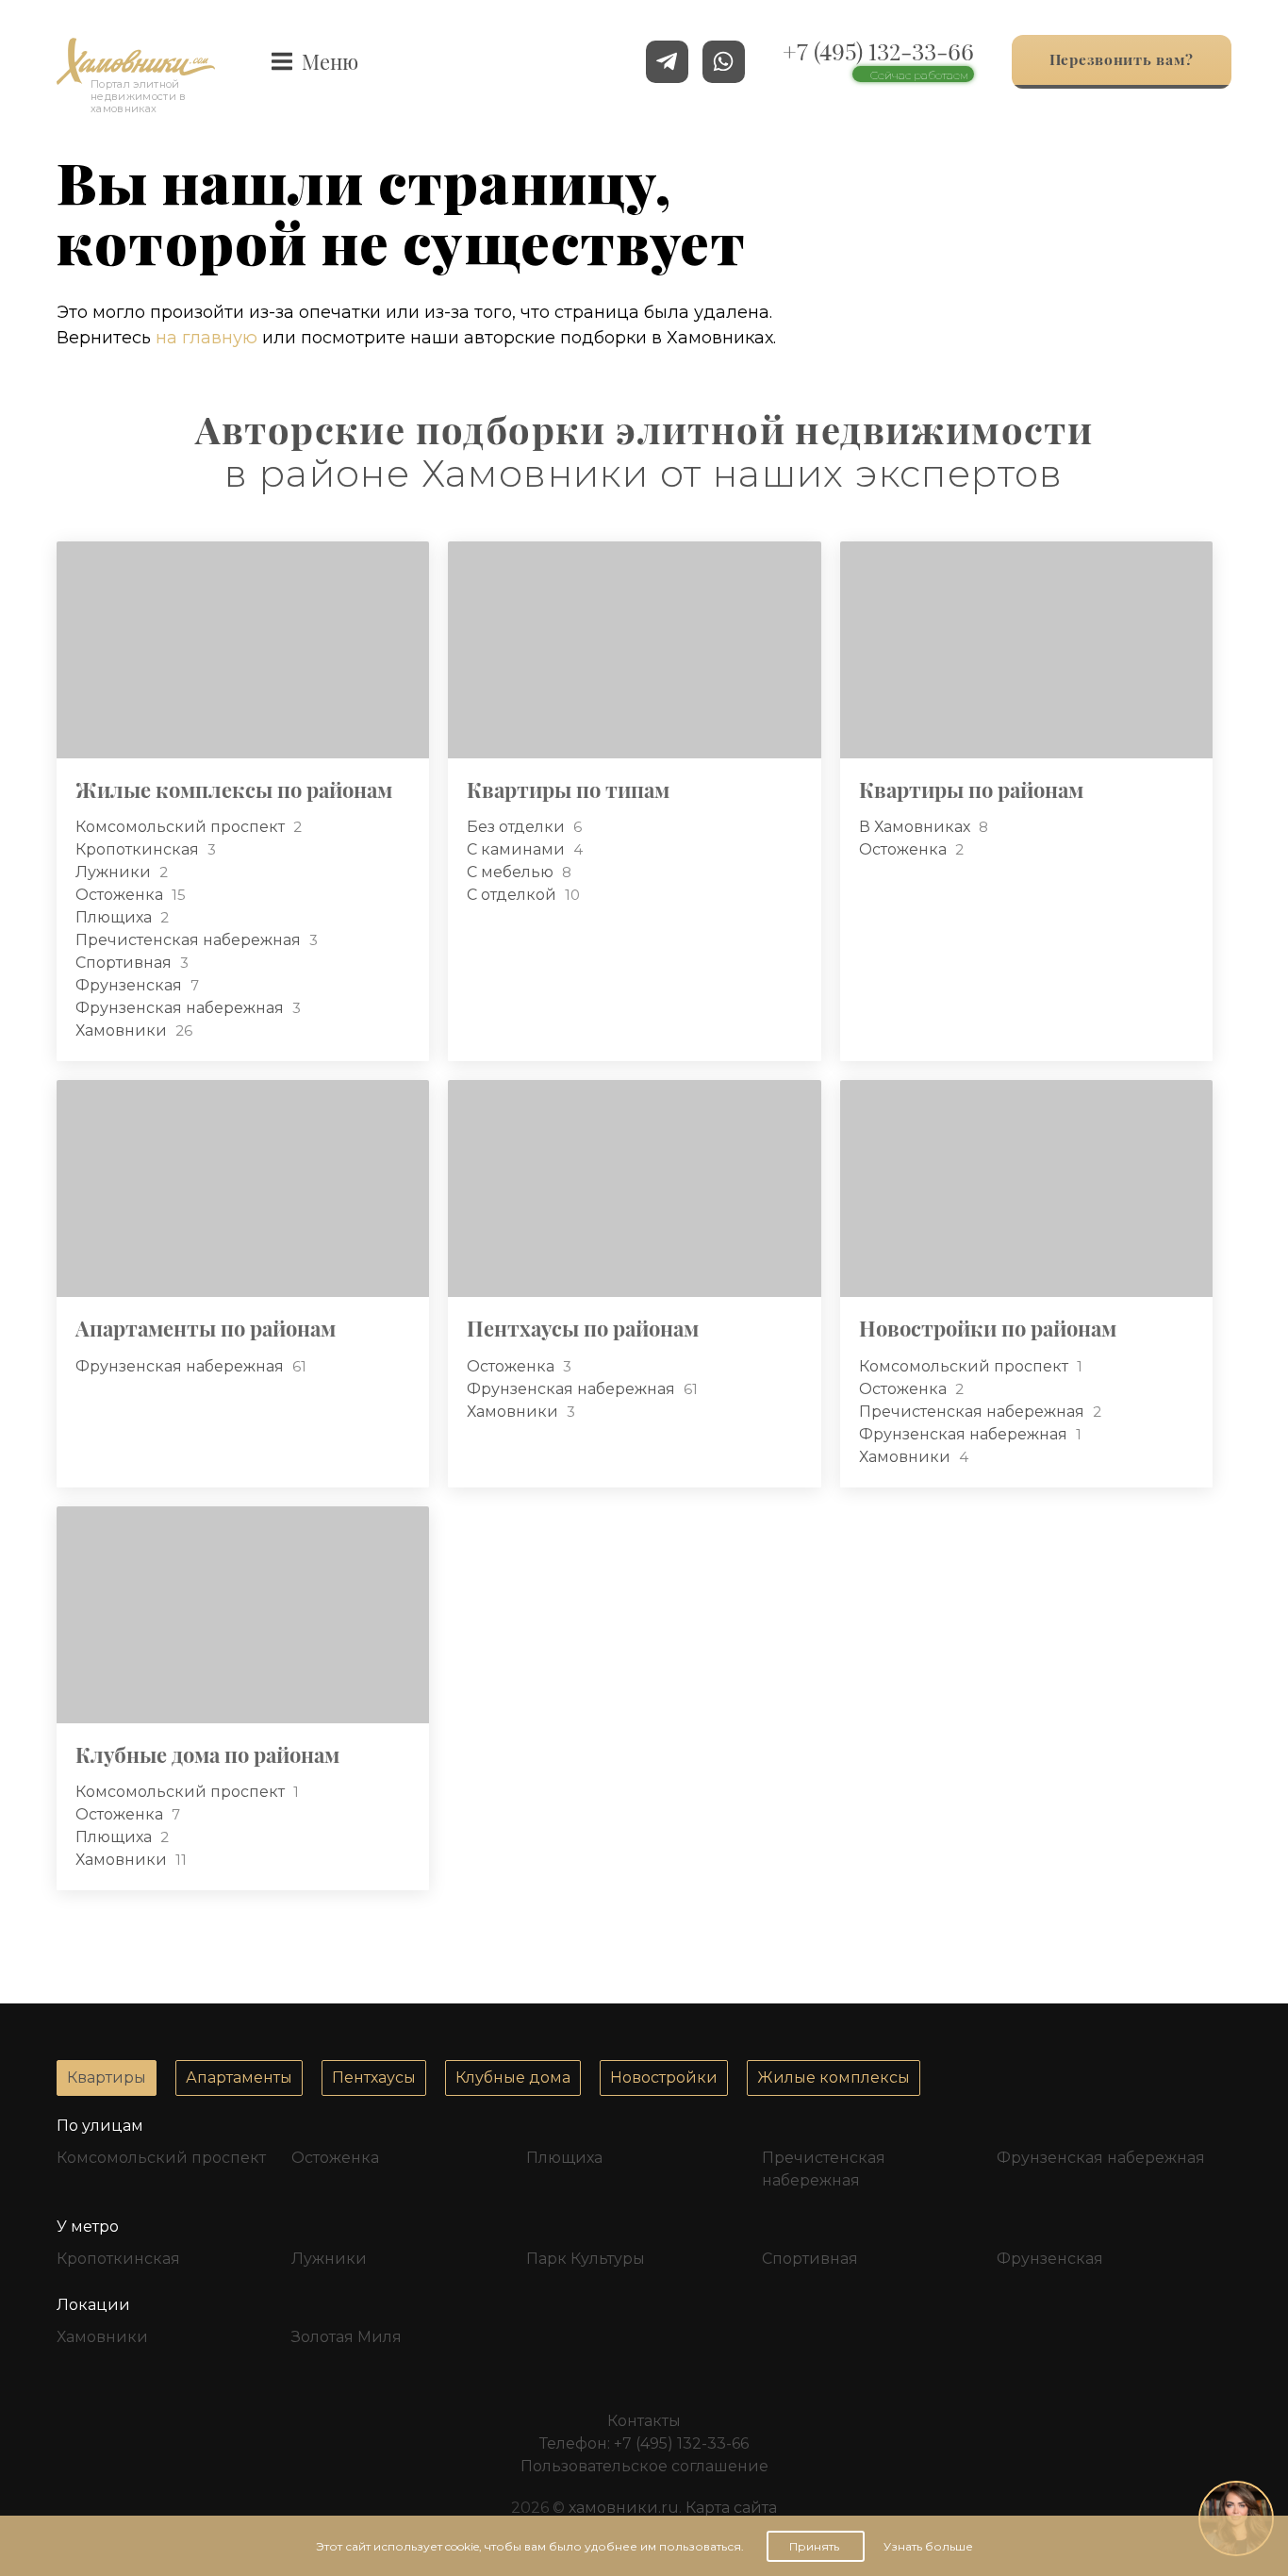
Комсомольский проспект (182, 827)
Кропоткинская (139, 849)
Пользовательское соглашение (644, 2466)
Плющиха (116, 917)
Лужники (115, 872)
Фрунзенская (131, 985)
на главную (206, 338)
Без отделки (518, 827)
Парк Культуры (586, 2259)
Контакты (644, 2421)
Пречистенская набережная (190, 940)
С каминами (518, 849)
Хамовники (123, 1030)
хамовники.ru (624, 2508)
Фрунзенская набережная (182, 1008)
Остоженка (121, 895)
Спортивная (125, 963)
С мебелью (512, 872)
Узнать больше (928, 2546)
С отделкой (513, 895)
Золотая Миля (347, 2337)
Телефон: (644, 2443)
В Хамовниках (916, 827)
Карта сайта (731, 2508)
